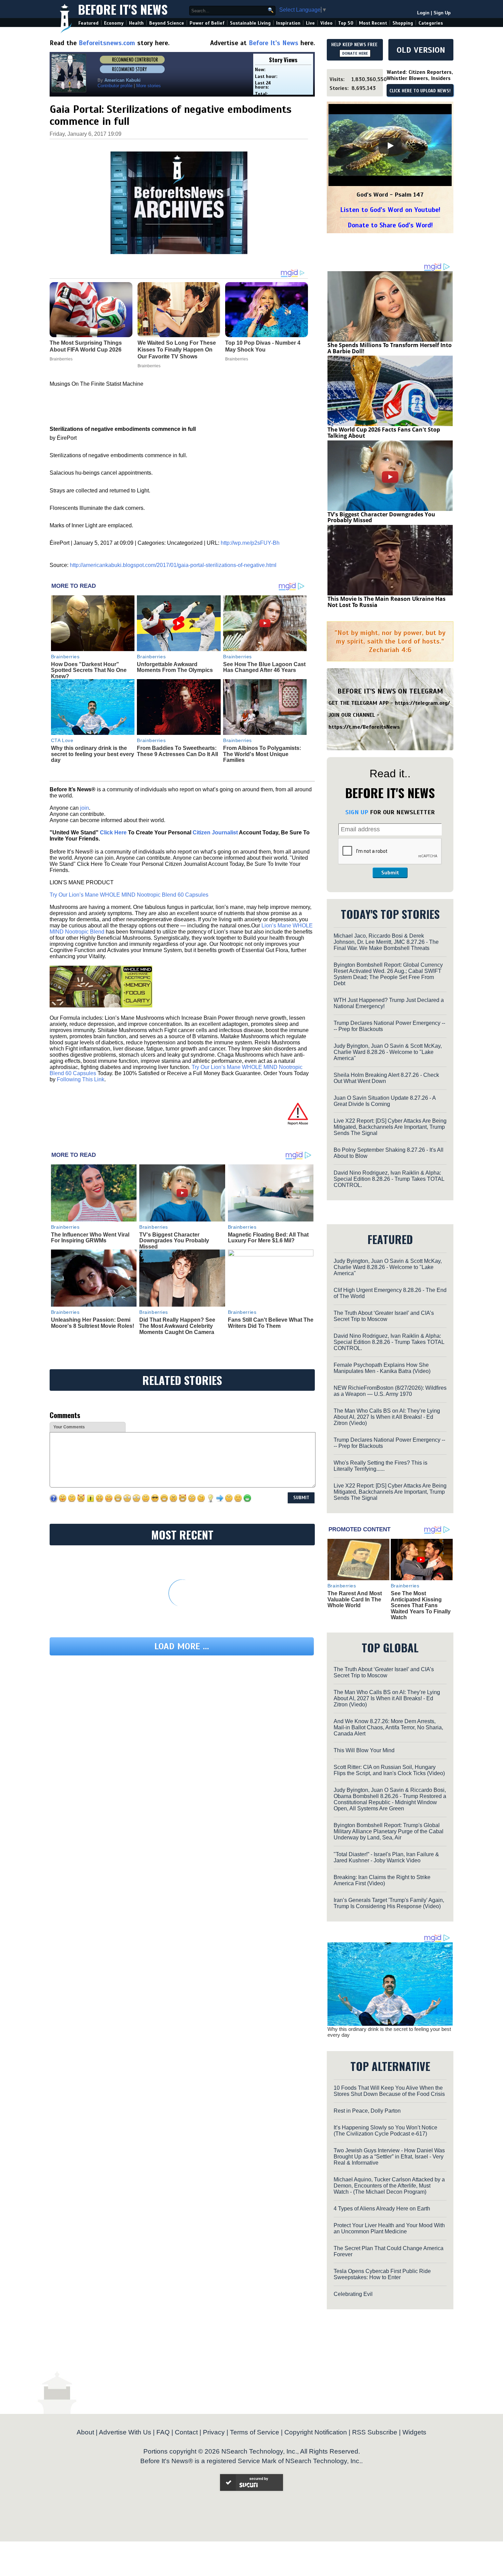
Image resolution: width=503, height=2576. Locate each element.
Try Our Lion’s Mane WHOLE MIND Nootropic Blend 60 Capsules (129, 895)
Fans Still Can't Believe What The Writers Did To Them (271, 1323)
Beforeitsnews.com (107, 43)
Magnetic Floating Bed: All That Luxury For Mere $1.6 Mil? (268, 1238)
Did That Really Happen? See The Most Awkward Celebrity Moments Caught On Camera (177, 1326)
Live (310, 23)
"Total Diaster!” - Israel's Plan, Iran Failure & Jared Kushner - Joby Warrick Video (386, 1857)
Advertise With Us (125, 2432)
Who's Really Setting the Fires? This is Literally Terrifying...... (381, 1466)
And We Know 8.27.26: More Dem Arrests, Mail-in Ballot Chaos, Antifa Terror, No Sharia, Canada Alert (388, 1727)
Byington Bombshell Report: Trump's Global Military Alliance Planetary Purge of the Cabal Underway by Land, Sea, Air (389, 1831)
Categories (431, 23)
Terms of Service (255, 2432)
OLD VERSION (421, 50)
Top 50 (346, 23)
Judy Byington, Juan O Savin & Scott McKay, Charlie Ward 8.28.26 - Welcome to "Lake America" (388, 1052)
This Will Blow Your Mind (364, 1750)
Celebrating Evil (353, 2294)
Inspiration (288, 23)
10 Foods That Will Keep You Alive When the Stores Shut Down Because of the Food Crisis (389, 2091)
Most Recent (373, 23)
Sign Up (442, 13)
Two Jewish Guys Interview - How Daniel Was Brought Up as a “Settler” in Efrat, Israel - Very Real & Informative (389, 2157)
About (85, 2432)
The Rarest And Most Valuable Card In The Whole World (355, 1599)
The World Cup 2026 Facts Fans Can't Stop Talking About (384, 433)
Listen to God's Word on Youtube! (390, 210)
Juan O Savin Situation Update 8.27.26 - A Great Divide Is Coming (385, 1101)
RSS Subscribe (375, 2432)
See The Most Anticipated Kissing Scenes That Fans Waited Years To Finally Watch (421, 1605)
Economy (114, 23)
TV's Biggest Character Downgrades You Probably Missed (174, 1241)
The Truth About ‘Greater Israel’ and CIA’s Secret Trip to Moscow (384, 1316)
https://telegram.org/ (422, 703)
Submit (390, 873)
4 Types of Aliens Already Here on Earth (382, 2209)
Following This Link (81, 1079)
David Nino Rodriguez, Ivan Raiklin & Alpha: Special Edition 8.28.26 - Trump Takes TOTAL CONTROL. (389, 1179)
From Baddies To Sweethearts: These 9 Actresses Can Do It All (177, 751)
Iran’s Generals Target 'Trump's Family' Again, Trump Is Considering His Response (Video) (389, 1903)
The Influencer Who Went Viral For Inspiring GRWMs (90, 1238)
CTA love (62, 740)
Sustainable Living (250, 23)
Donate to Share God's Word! (390, 225)
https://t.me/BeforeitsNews (364, 727)
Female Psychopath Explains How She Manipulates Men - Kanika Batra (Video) (382, 1368)
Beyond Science (167, 23)
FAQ (163, 2432)
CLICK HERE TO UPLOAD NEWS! (420, 91)
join (85, 808)
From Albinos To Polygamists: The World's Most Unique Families (262, 754)
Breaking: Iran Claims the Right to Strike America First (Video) (382, 1880)
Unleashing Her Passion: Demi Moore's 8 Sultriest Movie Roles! (93, 1323)
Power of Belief (207, 23)
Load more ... (182, 1646)
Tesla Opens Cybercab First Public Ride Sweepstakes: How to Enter (382, 2274)
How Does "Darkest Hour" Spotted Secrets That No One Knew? (89, 670)
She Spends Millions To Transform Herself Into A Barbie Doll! (390, 348)
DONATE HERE (355, 53)
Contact (186, 2432)
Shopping (403, 23)
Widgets (414, 2432)
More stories (149, 86)
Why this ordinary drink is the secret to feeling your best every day (93, 754)
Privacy (214, 2432)
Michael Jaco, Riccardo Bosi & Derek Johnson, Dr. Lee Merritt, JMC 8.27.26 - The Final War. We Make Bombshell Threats (386, 942)
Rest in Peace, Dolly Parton (367, 2111)
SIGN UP (357, 812)
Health (136, 23)
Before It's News (123, 9)
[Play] (390, 146)
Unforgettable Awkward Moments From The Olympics (175, 667)
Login (423, 13)
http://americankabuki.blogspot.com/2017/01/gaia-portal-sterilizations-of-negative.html (173, 565)
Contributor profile (115, 86)
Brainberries (65, 657)
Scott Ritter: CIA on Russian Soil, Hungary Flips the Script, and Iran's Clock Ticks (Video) (389, 1770)
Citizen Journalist (215, 833)
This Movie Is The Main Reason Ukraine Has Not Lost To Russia (386, 602)
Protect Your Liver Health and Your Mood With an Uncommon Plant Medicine (389, 2228)
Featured (88, 23)
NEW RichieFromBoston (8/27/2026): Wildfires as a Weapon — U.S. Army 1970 (390, 1391)
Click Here (113, 833)
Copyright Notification (316, 2432)
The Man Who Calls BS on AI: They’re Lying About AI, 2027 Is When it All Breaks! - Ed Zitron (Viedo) (387, 1417)
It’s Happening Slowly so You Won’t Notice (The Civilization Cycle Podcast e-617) (385, 2131)
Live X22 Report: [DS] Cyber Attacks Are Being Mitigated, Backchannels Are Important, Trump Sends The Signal (390, 1127)
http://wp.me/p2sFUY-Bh (250, 543)
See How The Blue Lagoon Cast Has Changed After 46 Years (264, 667)
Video (326, 23)
